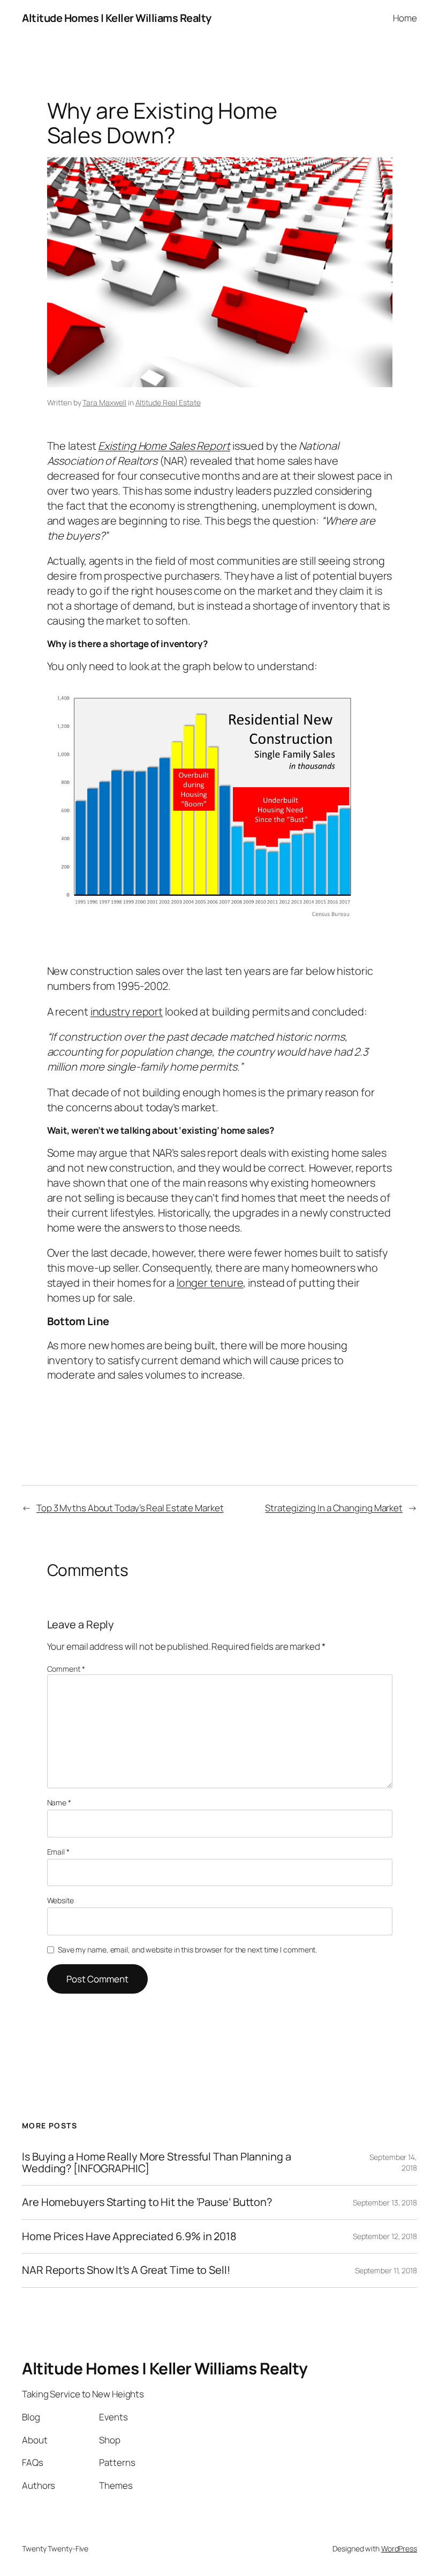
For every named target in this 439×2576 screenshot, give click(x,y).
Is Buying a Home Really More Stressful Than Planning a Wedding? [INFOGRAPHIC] (157, 2163)
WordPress (399, 2548)
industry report (127, 1012)
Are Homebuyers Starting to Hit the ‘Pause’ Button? (147, 2202)
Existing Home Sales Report (164, 446)
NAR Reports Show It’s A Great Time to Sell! (126, 2270)
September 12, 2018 (385, 2236)
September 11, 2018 (386, 2270)
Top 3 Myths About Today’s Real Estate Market (130, 1508)
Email (58, 1852)
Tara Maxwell (104, 402)
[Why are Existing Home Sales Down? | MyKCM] (208, 921)
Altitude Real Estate (168, 402)
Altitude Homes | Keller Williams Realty (117, 18)
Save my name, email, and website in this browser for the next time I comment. (187, 1950)
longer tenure (210, 1283)
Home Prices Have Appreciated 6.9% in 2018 (129, 2236)
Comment (66, 1669)
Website (60, 1900)
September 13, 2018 (385, 2202)
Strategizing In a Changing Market (334, 1508)
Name (59, 1802)
